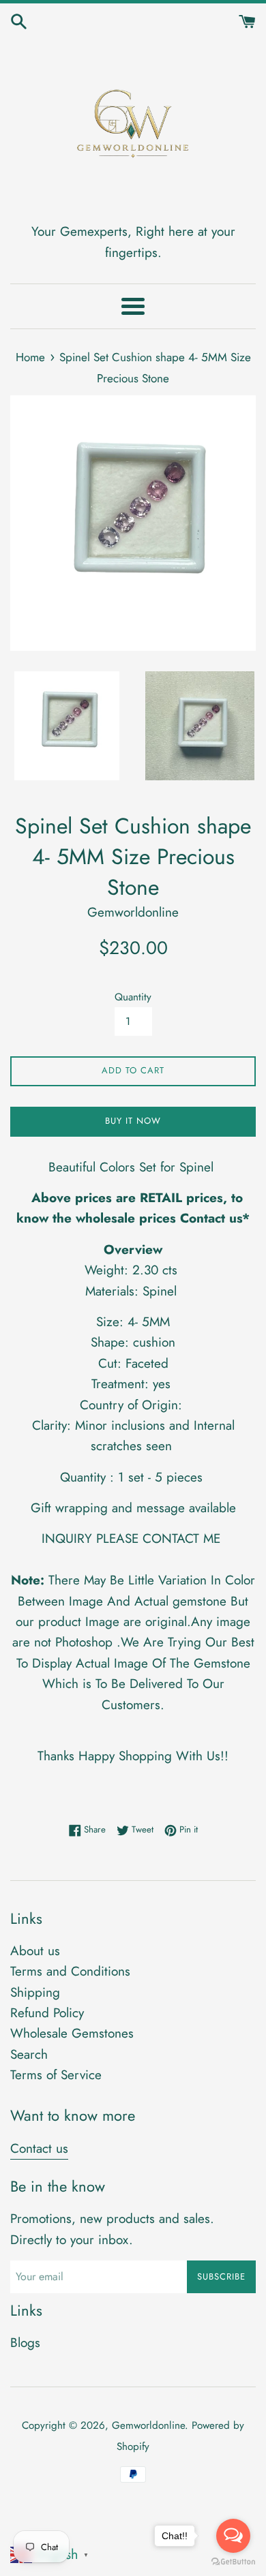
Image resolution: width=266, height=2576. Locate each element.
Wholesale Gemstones (72, 2033)
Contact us (39, 2148)
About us (35, 1951)
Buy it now (133, 1121)
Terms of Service (56, 2075)
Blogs (25, 2343)
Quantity (133, 997)
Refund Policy (47, 2013)
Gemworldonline (148, 2425)
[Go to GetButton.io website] (233, 2562)
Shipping (35, 1992)
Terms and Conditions (70, 1971)
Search (29, 2054)
